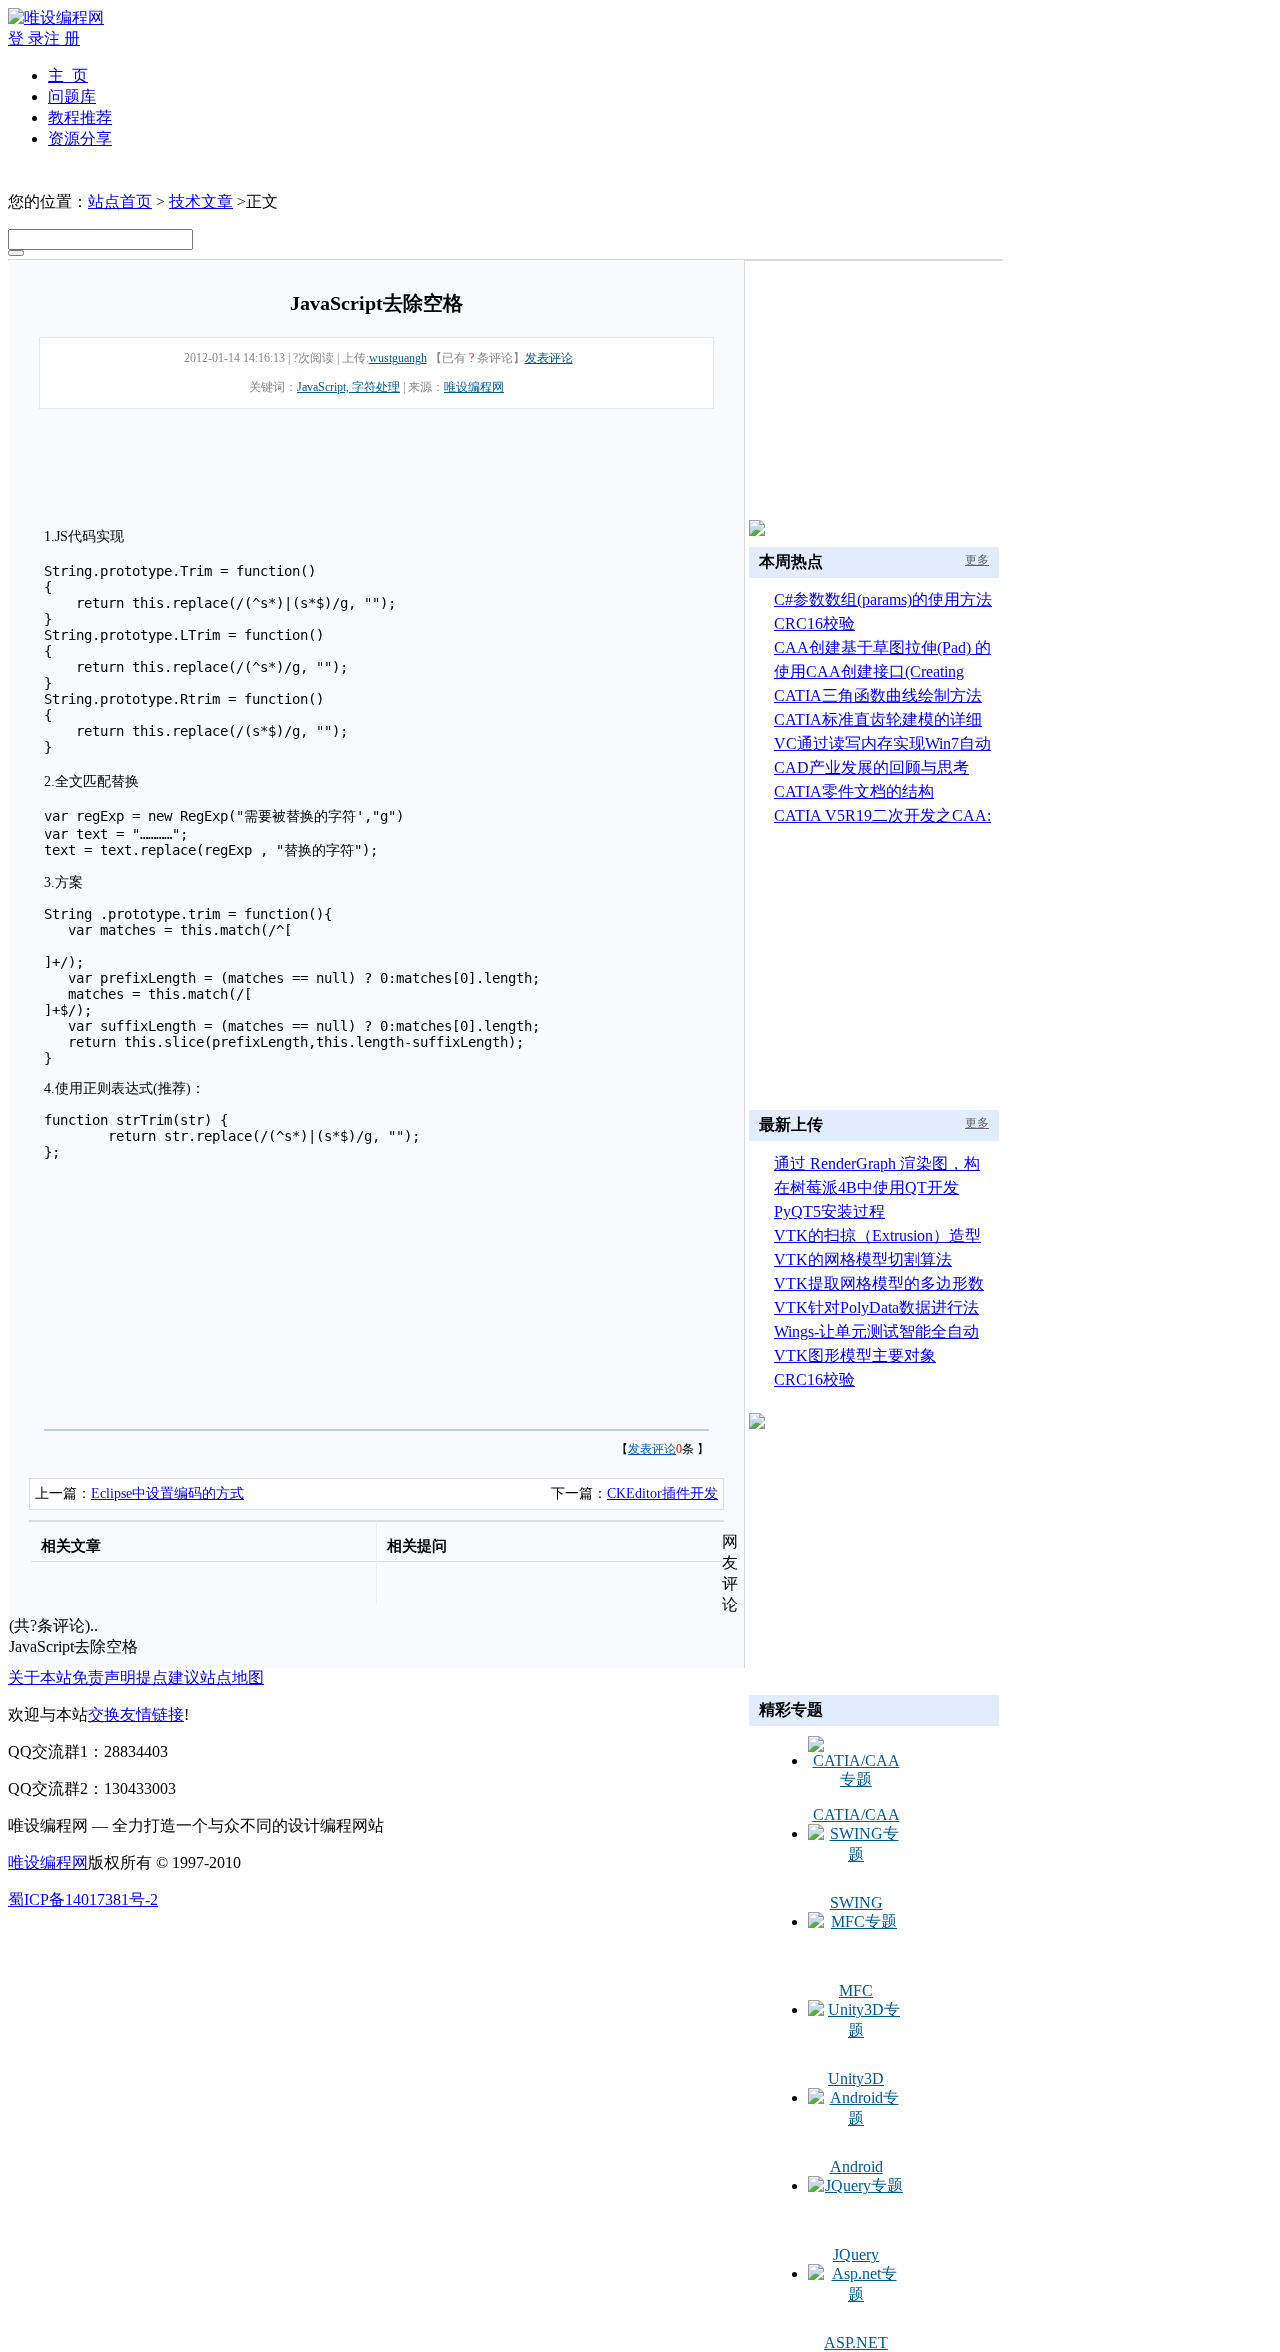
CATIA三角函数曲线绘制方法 (878, 695)
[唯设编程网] (56, 17)
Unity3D (856, 2078)
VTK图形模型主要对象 (855, 1355)
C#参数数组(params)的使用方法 (883, 599)
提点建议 (168, 1677)
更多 (977, 560)
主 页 (68, 75)
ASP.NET (856, 2342)
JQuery (856, 2254)
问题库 (72, 96)
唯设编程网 (474, 387)
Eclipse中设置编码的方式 (167, 1493)
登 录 (26, 38)
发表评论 (549, 358)
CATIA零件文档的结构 (854, 791)
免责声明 (104, 1677)
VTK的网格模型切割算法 (863, 1259)
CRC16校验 (814, 623)
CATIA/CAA (856, 1814)
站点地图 (232, 1677)
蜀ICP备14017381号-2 (83, 1899)
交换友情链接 (136, 1714)
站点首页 (120, 201)
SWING (856, 1902)
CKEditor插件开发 (662, 1493)
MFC (856, 1990)
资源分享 (80, 138)
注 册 (62, 38)
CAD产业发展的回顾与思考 (871, 767)
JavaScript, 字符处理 (348, 387)
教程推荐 (80, 117)
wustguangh (398, 358)
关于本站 (40, 1677)
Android (856, 2166)
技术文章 (201, 201)
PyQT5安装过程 (829, 1211)
